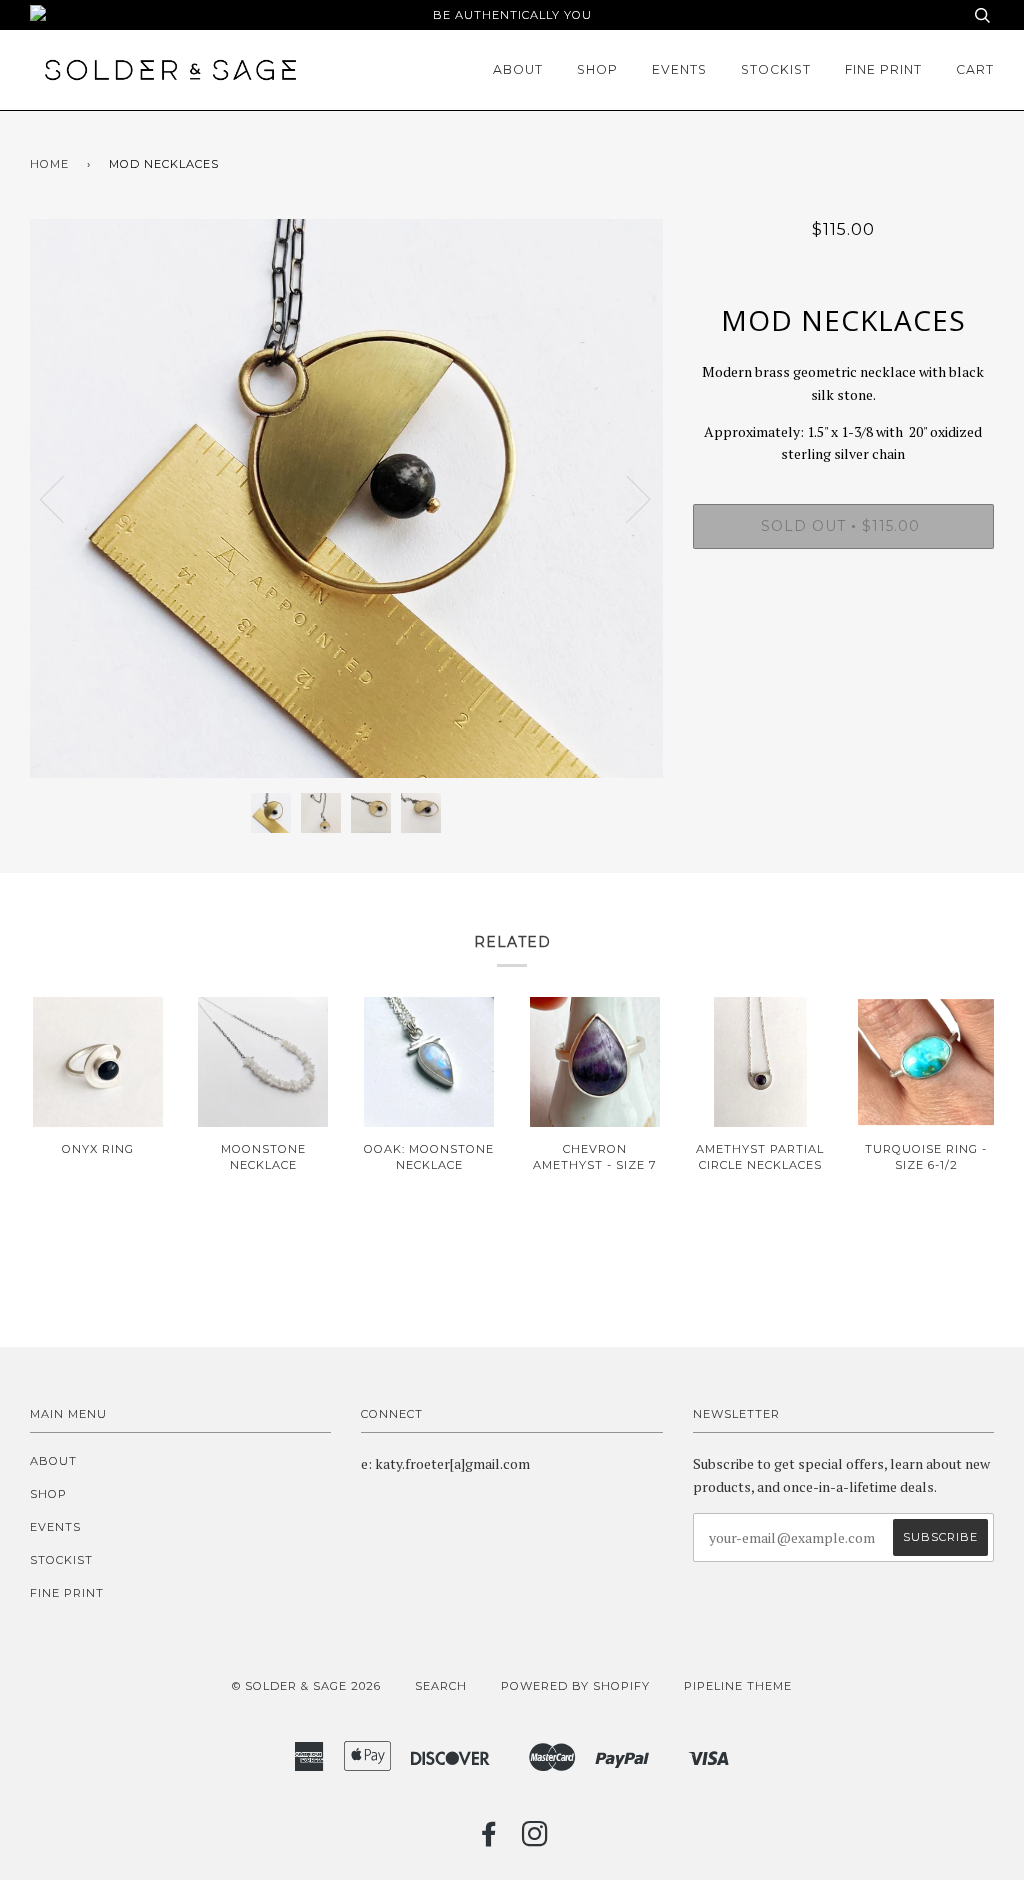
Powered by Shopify (575, 1686)
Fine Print (883, 69)
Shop (597, 69)
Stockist (776, 69)
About (518, 69)
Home (49, 164)
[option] (346, 498)
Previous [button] (64, 498)
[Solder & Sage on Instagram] (535, 1840)
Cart (975, 69)
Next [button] (626, 498)
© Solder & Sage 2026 (306, 1686)
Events (679, 69)
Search (441, 1686)
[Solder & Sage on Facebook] (489, 1840)
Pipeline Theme (738, 1686)
